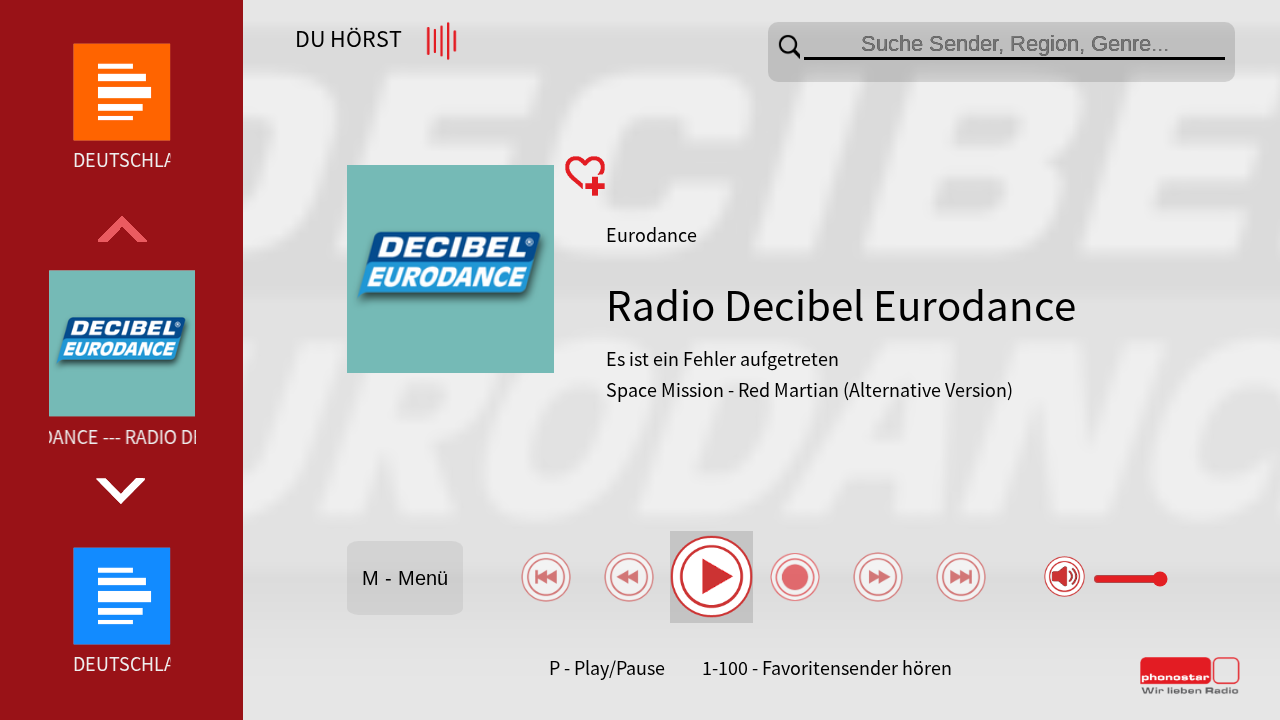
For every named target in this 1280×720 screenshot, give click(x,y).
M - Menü (405, 578)
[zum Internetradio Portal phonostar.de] (1190, 690)
